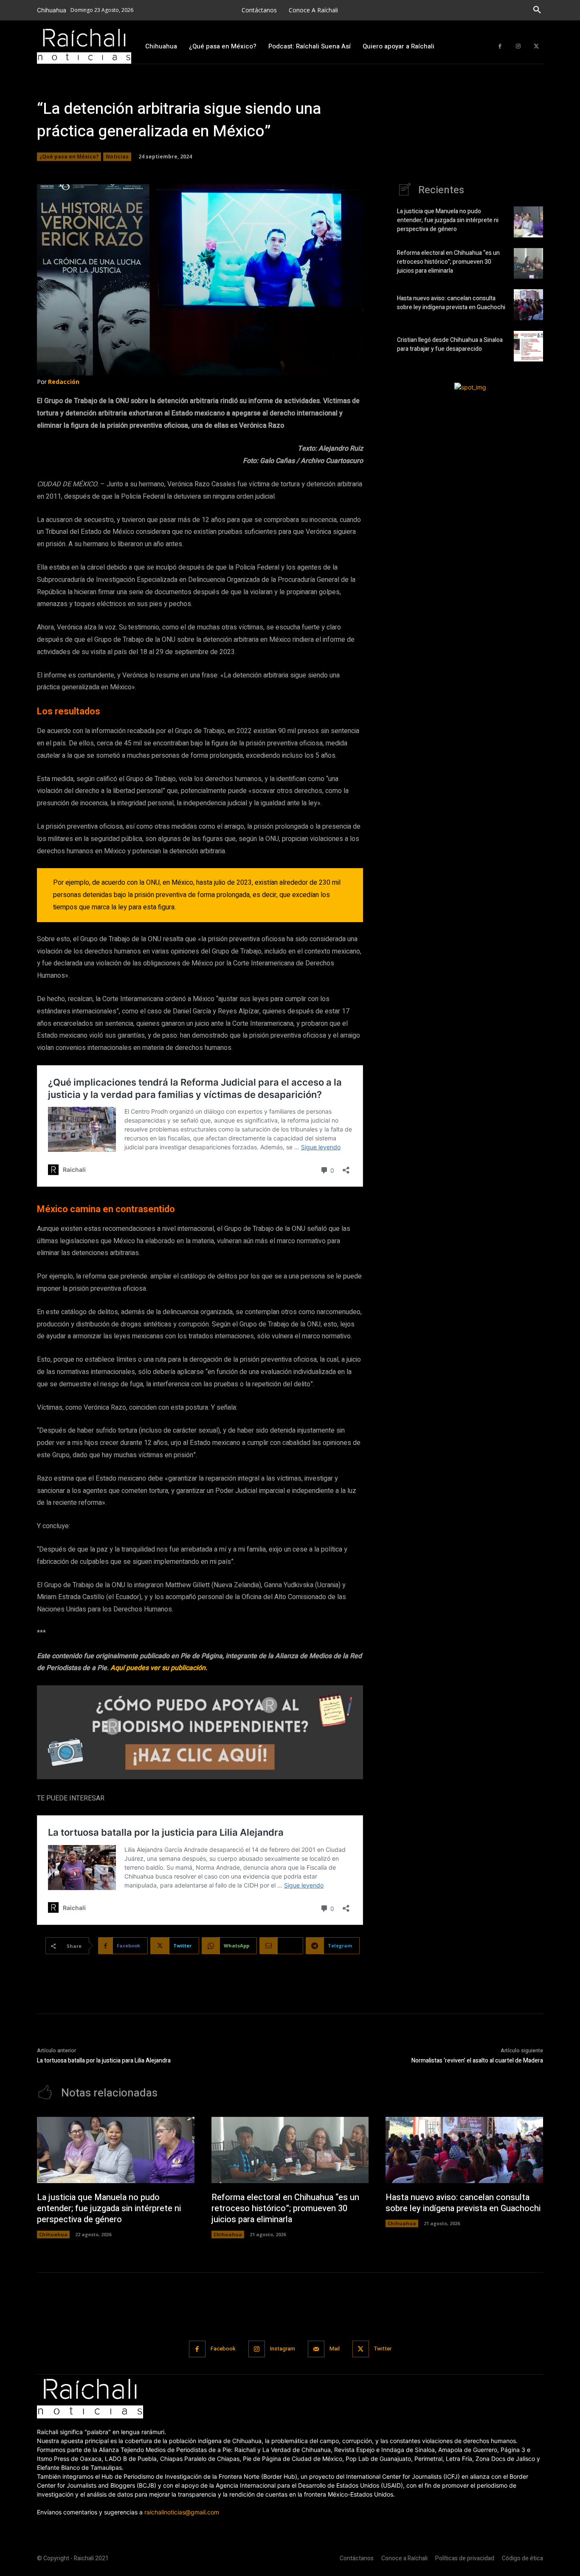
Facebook (223, 2349)
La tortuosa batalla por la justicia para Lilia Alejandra (104, 2061)
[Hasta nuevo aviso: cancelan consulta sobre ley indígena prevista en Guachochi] (528, 305)
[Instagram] (518, 47)
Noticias (117, 157)
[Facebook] (500, 47)
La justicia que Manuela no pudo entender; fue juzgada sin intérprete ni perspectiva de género (448, 220)
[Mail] (316, 2349)
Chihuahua (53, 2234)
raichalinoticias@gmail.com (182, 2512)
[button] (537, 10)
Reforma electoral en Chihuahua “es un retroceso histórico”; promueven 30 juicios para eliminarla (448, 262)
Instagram (283, 2349)
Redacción (64, 382)
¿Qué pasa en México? (69, 157)
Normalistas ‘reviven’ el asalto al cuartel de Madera (477, 2061)
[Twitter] (536, 47)
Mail (335, 2349)
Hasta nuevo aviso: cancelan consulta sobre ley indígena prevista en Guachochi (451, 303)
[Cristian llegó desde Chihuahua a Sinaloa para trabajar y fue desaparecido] (528, 346)
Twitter (383, 2349)
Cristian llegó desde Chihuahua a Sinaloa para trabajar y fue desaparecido (450, 344)
